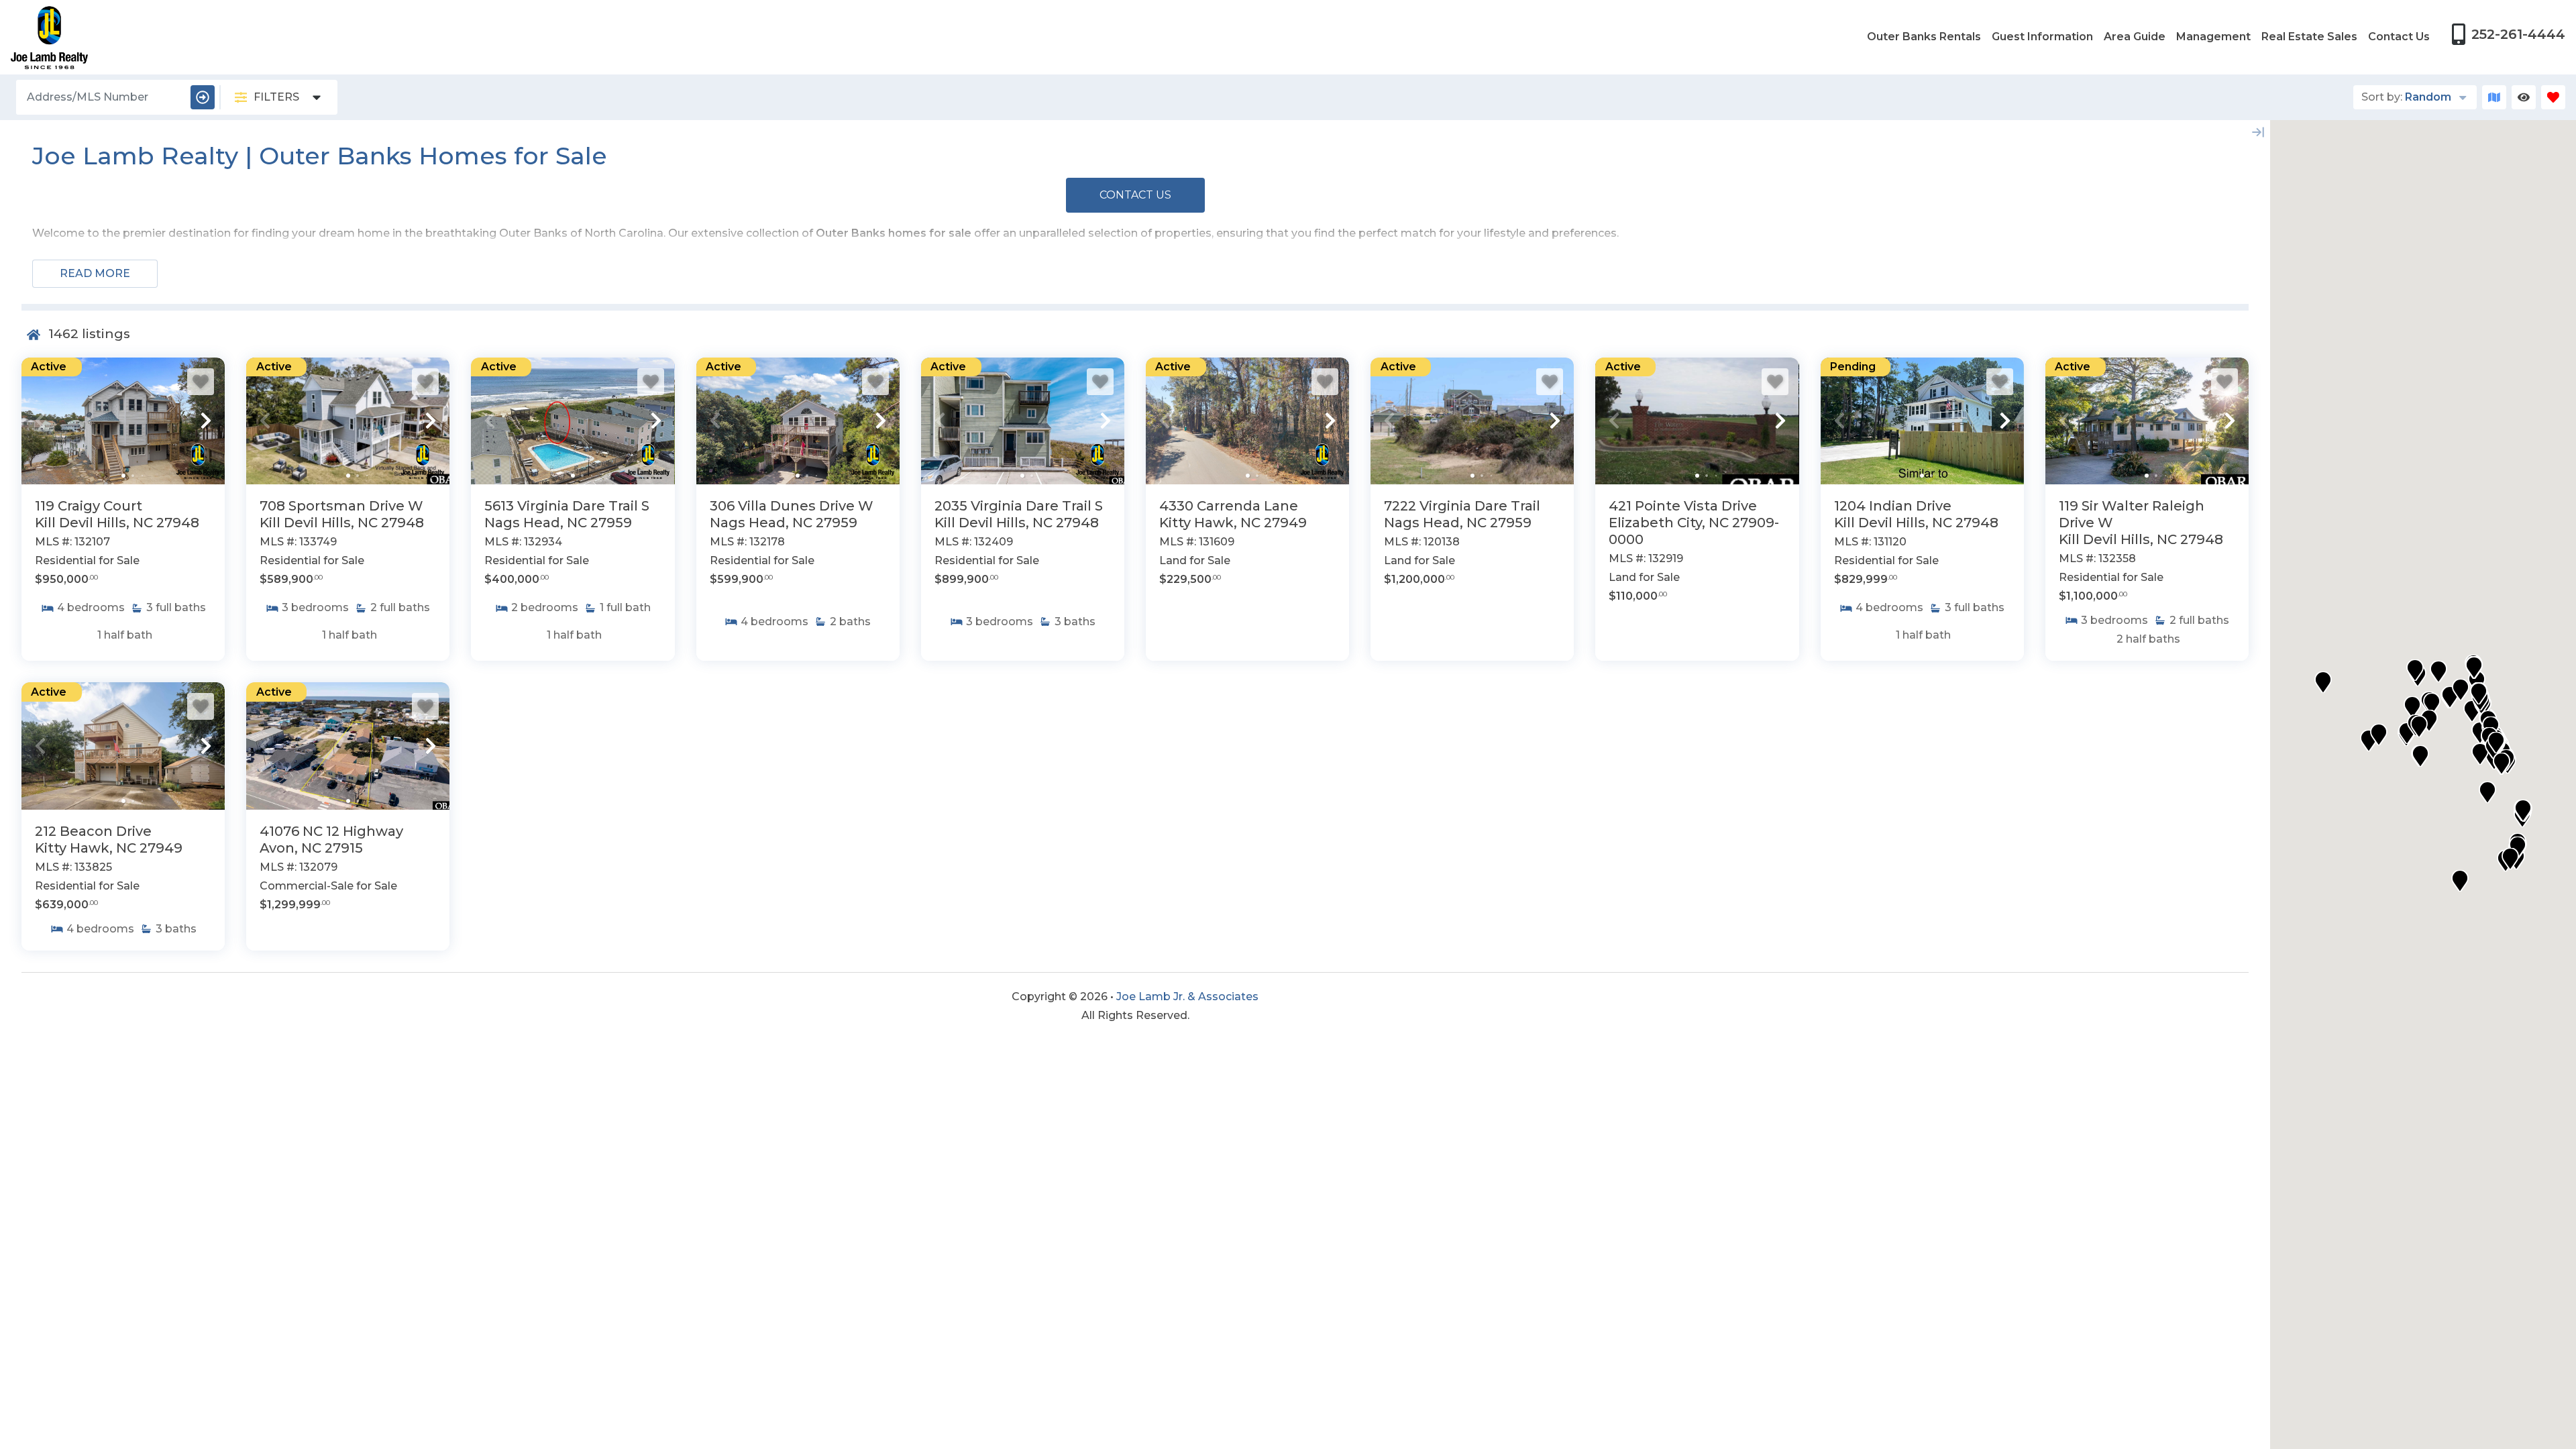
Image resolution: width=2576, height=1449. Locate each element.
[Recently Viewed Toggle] (2524, 97)
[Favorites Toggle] (2553, 97)
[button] (40, 421)
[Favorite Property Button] (201, 382)
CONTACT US (1135, 195)
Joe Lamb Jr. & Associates (1187, 997)
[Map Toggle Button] (2494, 97)
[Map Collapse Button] (2258, 132)
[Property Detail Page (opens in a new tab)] (123, 421)
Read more (95, 273)
